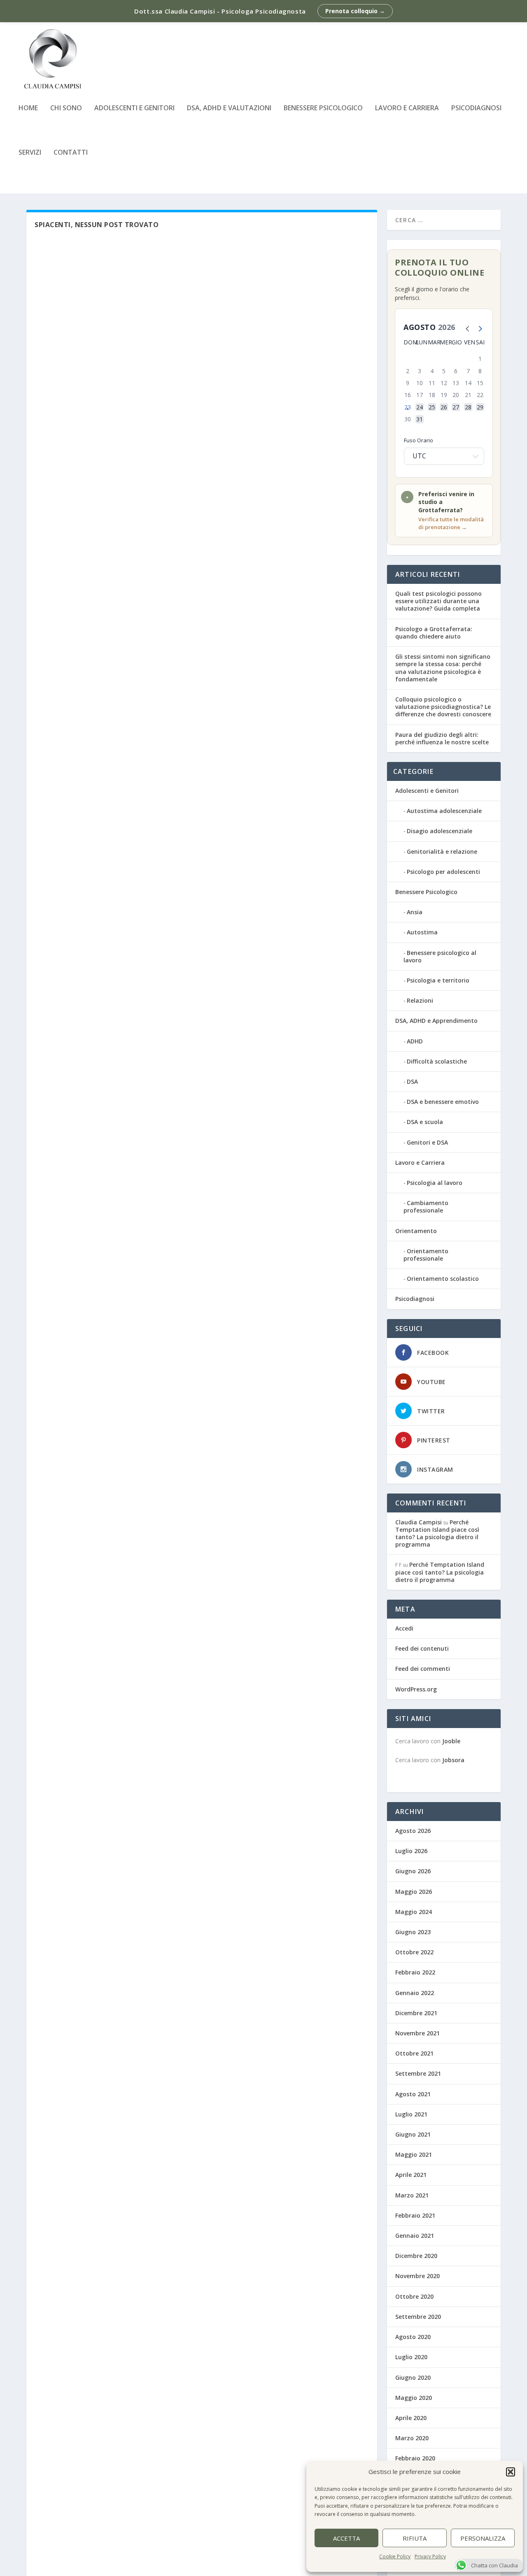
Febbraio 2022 (415, 1972)
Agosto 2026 (413, 1831)
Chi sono (66, 108)
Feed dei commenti (423, 1669)
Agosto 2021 (413, 2094)
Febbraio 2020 (415, 2458)
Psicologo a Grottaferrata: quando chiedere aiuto (434, 633)
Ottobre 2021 (414, 2053)
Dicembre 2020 (416, 2256)
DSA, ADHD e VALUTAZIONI (229, 108)
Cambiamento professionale (426, 1207)
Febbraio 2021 (415, 2215)
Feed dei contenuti (422, 1648)
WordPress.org (416, 1689)
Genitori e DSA (427, 1142)
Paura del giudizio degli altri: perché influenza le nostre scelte (442, 738)
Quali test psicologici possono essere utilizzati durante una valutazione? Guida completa (438, 601)
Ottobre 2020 (414, 2296)
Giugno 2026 (413, 1871)
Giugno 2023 (413, 1932)
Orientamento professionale (426, 1255)
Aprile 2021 (411, 2175)
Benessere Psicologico (426, 892)
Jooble (451, 1741)
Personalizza (483, 2538)
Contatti (71, 153)
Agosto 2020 (413, 2337)
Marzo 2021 (412, 2195)
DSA (412, 1081)
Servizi (30, 153)
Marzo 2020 (412, 2438)
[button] (511, 2472)
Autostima (422, 932)
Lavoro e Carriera (407, 108)
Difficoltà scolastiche (437, 1061)
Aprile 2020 (411, 2418)
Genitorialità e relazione (442, 851)
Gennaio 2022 (415, 1993)
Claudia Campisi (419, 1522)
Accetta (346, 2538)
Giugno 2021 (413, 2134)
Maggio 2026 (414, 1892)
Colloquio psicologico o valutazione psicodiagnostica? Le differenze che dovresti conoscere (443, 707)
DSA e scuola (425, 1122)
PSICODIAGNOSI (476, 108)
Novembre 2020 (417, 2276)
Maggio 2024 (414, 1912)
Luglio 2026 (411, 1851)
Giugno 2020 (413, 2377)
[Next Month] (478, 328)
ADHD (415, 1041)
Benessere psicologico (323, 108)
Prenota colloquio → (355, 11)
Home (28, 108)
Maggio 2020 (414, 2398)
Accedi (404, 1628)
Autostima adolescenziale (444, 811)
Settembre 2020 (418, 2317)
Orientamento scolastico (443, 1279)
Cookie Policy (395, 2556)
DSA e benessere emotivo (443, 1102)
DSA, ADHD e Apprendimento (436, 1021)
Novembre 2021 (417, 2033)
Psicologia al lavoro (435, 1183)
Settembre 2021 (418, 2073)
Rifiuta (415, 2538)
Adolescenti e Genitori (134, 108)
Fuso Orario (419, 440)
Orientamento (416, 1231)
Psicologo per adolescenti (443, 872)
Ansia (415, 912)
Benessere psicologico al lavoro (440, 956)
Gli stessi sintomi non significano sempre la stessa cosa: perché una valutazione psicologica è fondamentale (443, 668)
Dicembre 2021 (416, 2013)
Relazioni (420, 1000)
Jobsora (453, 1760)
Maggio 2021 (414, 2154)
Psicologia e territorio (438, 980)
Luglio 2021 (411, 2114)
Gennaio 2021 (415, 2236)
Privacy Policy (430, 2556)
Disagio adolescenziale (440, 831)
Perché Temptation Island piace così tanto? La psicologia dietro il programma (437, 1533)
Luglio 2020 (411, 2357)
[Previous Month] (466, 328)
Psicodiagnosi (415, 1299)
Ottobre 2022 (414, 1952)
